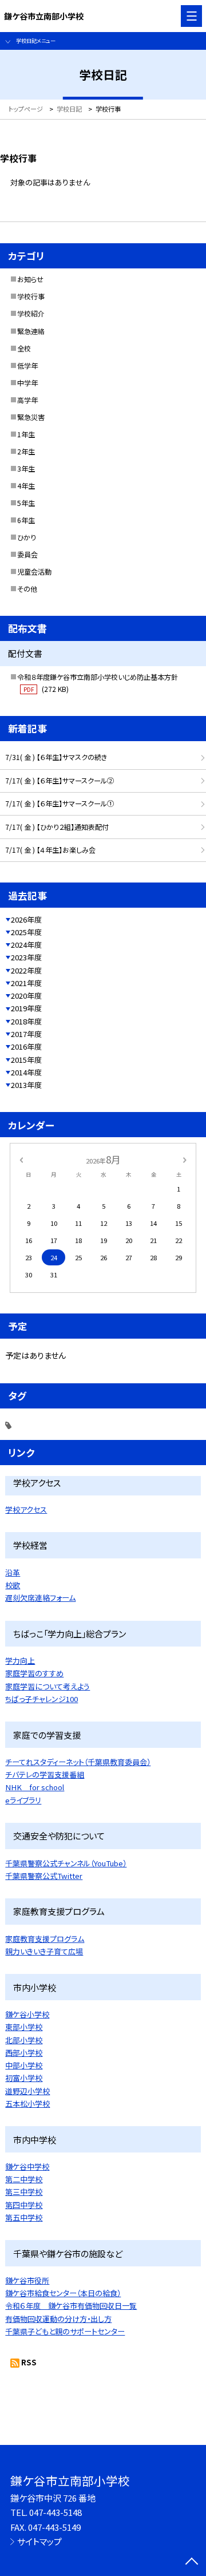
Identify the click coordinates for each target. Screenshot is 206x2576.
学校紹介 (31, 314)
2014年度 (26, 1072)
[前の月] (21, 1160)
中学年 (27, 383)
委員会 (27, 555)
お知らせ (30, 279)
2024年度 (26, 945)
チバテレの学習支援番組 (45, 1774)
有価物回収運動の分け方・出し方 (58, 2319)
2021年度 (26, 983)
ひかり (27, 537)
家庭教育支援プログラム (45, 1939)
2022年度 (26, 970)
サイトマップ (39, 2541)
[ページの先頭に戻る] (192, 2562)
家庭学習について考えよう (47, 1686)
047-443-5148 (56, 2512)
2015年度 (26, 1060)
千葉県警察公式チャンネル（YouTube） (66, 1863)
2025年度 (26, 932)
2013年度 (26, 1085)
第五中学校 (24, 2217)
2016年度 (26, 1046)
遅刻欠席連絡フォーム (40, 1598)
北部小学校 (24, 2040)
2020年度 (26, 996)
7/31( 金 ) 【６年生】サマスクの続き (56, 757)
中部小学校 (24, 2065)
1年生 (26, 434)
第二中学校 (24, 2179)
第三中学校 (24, 2192)
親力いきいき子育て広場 (44, 1951)
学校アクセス (26, 1509)
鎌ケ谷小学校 (27, 2014)
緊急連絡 (31, 331)
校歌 (13, 1585)
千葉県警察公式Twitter (44, 1876)
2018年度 (26, 1021)
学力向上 (20, 1661)
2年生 (26, 452)
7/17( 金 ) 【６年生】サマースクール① (60, 804)
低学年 (27, 366)
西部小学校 (24, 2053)
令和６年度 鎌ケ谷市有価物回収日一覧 (71, 2306)
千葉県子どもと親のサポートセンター (65, 2331)
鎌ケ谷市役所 (27, 2280)
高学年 (27, 400)
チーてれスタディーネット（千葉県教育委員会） (78, 1762)
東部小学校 (24, 2027)
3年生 (26, 469)
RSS (29, 2362)
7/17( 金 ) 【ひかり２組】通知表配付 (57, 827)
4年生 (26, 486)
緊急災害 (31, 417)
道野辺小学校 (27, 2091)
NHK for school (35, 1787)
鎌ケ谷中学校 (27, 2167)
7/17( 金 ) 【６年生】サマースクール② (60, 781)
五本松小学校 (27, 2104)
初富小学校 (24, 2078)
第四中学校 (24, 2205)
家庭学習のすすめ (34, 1673)
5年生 (26, 503)
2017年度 (26, 1034)
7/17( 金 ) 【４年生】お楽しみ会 (50, 850)
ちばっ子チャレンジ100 (41, 1699)
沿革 (13, 1572)
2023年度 (26, 957)
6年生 (26, 520)
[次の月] (185, 1160)
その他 (27, 589)
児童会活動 (34, 572)
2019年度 (26, 1008)
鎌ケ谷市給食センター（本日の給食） (63, 2293)
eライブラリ (23, 1800)
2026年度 (26, 919)
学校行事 (31, 296)
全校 (24, 349)
